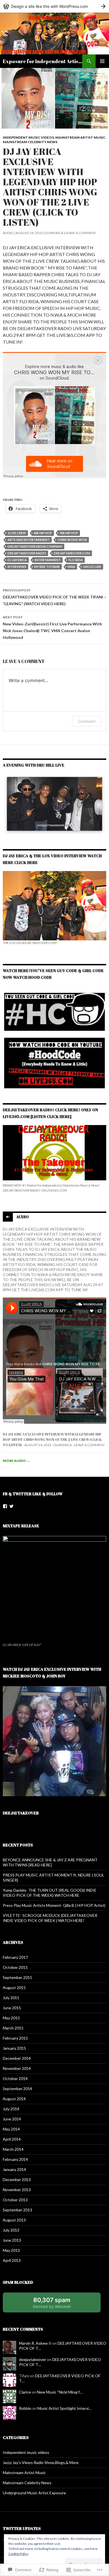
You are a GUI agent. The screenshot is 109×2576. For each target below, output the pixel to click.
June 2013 (12, 2240)
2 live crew (17, 533)
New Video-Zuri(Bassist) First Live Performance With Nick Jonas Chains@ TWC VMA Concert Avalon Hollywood (52, 627)
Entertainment (48, 560)
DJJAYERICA (54, 233)
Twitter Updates (22, 2528)
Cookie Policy (18, 2554)
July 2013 (11, 2230)
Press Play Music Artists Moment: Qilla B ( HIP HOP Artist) (54, 1905)
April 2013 (12, 2260)
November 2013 (17, 2190)
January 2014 (14, 2169)
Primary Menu (102, 61)
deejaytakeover (33, 2359)
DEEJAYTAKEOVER (21, 1813)
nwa (71, 567)
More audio (16, 1461)
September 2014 (17, 2089)
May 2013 (11, 2250)
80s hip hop (43, 533)
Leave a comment (81, 233)
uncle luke (92, 567)
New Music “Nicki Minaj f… (60, 2392)
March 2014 (13, 2149)
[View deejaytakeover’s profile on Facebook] (5, 1506)
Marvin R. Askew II (35, 2343)
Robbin (25, 2408)
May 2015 (11, 2018)
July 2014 (11, 2109)
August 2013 (14, 2220)
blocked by (58, 2304)
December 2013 (17, 2180)
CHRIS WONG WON (72, 540)
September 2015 (17, 1977)
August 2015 (14, 1988)
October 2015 (15, 1967)
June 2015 (12, 2008)
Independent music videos (28, 137)
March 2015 (13, 2028)
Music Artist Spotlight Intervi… (64, 2408)
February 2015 (15, 2038)
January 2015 (14, 2048)
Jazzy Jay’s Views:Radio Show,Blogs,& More (41, 2462)
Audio (8, 233)
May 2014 (11, 2129)
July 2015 (11, 1998)
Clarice (25, 2392)
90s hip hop (69, 533)
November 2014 (17, 2068)
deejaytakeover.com (72, 553)
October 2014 (15, 2078)
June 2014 (12, 2119)
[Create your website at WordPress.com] (54, 6)
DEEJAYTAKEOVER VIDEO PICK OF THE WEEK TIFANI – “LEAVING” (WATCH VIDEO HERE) (54, 597)
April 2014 (12, 2139)
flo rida (76, 560)
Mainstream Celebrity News (30, 142)
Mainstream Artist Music (80, 137)
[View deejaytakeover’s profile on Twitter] (11, 1506)
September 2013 (17, 2210)
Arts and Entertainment (29, 540)
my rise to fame (47, 567)
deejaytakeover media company (35, 546)
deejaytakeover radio (27, 553)
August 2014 (14, 2099)
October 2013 (15, 2200)
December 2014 (17, 2058)
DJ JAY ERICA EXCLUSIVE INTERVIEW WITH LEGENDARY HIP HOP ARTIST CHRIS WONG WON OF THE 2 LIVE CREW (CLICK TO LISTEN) (52, 1439)
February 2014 (15, 2159)
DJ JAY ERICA (17, 560)
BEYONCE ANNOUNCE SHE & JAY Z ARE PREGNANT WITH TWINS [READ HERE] (50, 1862)
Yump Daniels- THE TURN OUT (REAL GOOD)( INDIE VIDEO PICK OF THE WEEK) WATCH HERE (50, 1893)
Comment (87, 721)
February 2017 (15, 1957)
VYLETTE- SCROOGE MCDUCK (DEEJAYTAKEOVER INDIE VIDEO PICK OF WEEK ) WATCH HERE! (50, 1918)
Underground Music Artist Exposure (34, 2493)
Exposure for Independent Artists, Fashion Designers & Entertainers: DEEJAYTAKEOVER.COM (42, 61)
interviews (17, 567)
